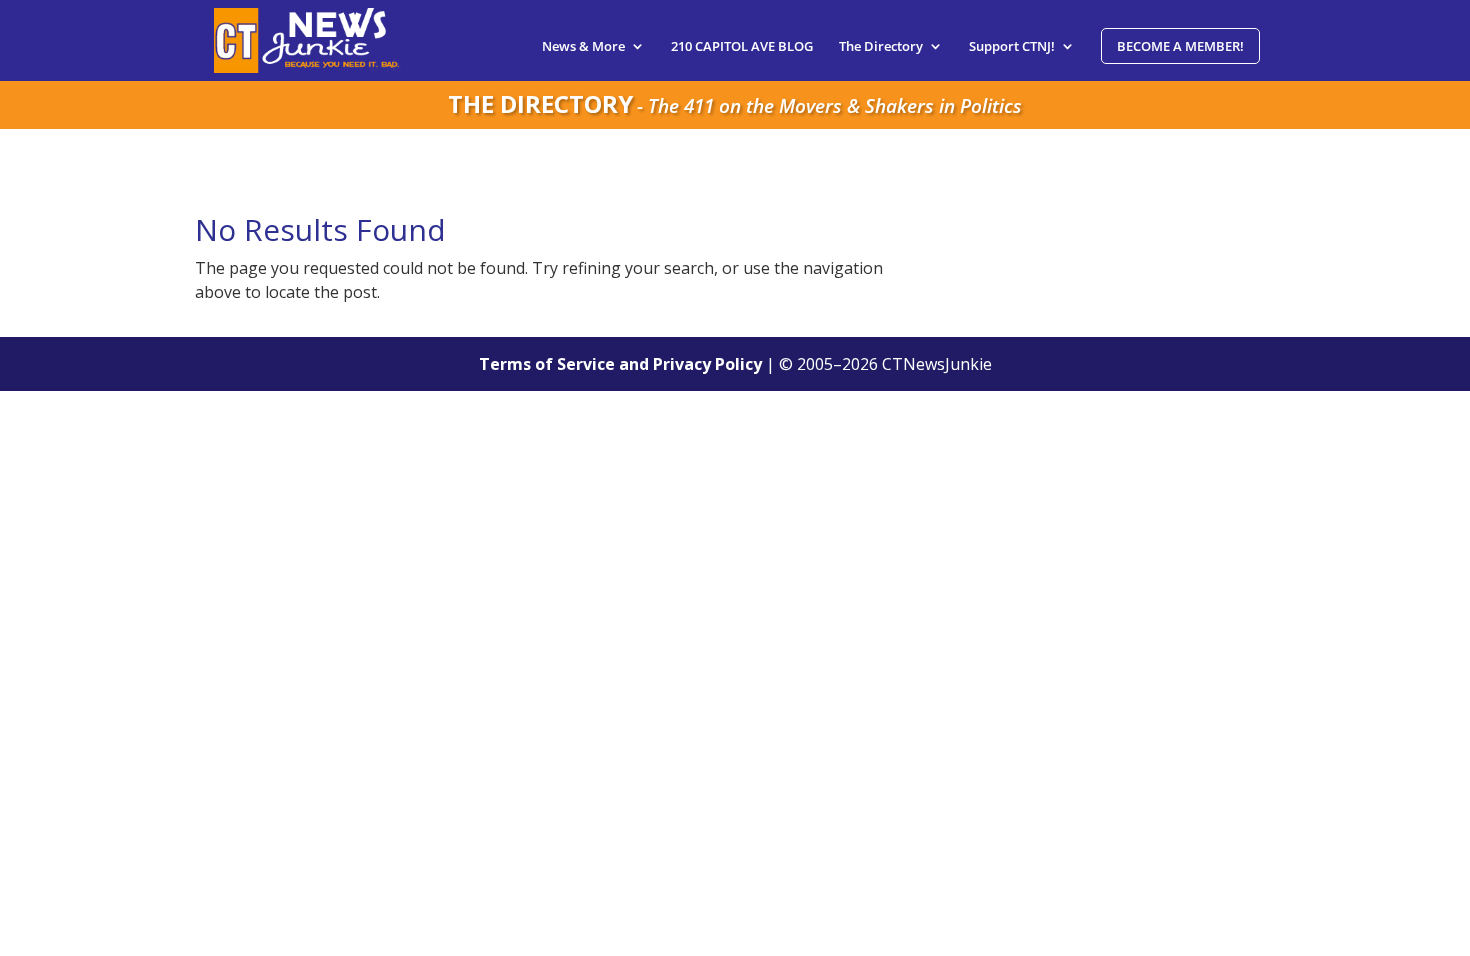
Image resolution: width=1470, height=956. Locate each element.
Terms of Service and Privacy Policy (620, 364)
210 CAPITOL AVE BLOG (742, 47)
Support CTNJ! (1012, 47)
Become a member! (1180, 46)
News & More (583, 47)
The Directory (881, 47)
